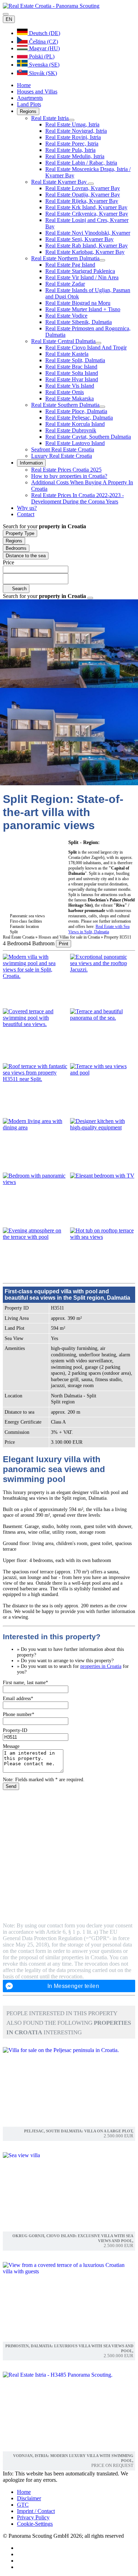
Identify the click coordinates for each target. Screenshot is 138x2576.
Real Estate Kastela (67, 354)
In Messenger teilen (73, 1986)
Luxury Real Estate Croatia (62, 456)
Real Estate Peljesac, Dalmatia (79, 418)
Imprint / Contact (36, 2511)
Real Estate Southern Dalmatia (65, 405)
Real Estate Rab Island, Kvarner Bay (87, 246)
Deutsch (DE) (44, 33)
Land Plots (29, 104)
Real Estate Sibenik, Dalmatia (79, 322)
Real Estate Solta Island (72, 373)
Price (8, 562)
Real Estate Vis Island (70, 386)
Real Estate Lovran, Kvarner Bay (83, 188)
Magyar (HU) (44, 48)
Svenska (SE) (44, 65)
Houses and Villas (37, 92)
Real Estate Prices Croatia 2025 (66, 470)
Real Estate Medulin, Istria (75, 156)
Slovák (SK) (42, 73)
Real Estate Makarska (70, 398)
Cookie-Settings (35, 2524)
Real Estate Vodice (66, 316)
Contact (26, 514)
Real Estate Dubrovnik (71, 430)
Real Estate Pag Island (70, 265)
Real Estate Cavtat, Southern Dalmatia (88, 437)
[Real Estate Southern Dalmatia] (102, 407)
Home (24, 85)
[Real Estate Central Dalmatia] (98, 343)
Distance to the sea (26, 556)
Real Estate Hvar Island (72, 379)
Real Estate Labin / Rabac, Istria (81, 163)
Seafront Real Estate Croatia (63, 449)
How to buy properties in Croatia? (69, 476)
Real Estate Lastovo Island (75, 443)
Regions (28, 111)
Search (19, 589)
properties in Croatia (101, 1666)
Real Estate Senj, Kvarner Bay (79, 239)
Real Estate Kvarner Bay (60, 182)
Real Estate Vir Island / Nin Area (82, 277)
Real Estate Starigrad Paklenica (80, 271)
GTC (23, 2505)
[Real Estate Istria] (71, 120)
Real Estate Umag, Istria (72, 124)
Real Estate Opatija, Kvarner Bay (83, 195)
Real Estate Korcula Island (75, 424)
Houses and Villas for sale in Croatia (70, 937)
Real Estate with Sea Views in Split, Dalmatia (99, 929)
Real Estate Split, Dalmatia (75, 360)
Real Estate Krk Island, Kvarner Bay (86, 207)
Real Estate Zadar (65, 284)
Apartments (30, 98)
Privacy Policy (33, 2517)
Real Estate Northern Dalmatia (65, 258)
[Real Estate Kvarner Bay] (91, 184)
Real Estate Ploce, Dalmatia (76, 411)
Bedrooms (16, 548)
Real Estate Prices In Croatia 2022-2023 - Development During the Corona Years (77, 498)
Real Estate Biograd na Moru (78, 303)
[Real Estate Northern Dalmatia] (102, 260)
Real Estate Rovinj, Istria (73, 137)
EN (9, 19)
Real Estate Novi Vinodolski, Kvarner (88, 233)
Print (64, 944)
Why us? (27, 508)
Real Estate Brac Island (71, 367)
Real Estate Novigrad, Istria (76, 131)
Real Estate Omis (65, 392)
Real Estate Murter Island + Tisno (83, 309)
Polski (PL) (41, 56)
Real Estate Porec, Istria (72, 144)
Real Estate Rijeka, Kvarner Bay (82, 201)
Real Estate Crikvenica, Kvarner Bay (87, 214)
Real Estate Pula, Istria (70, 150)
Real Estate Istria (50, 118)
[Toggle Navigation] (6, 14)
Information (31, 463)
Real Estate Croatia (19, 937)
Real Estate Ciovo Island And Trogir (86, 347)
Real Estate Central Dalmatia (63, 341)
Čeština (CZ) (43, 42)
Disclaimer (29, 2498)
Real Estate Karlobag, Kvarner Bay (85, 252)
